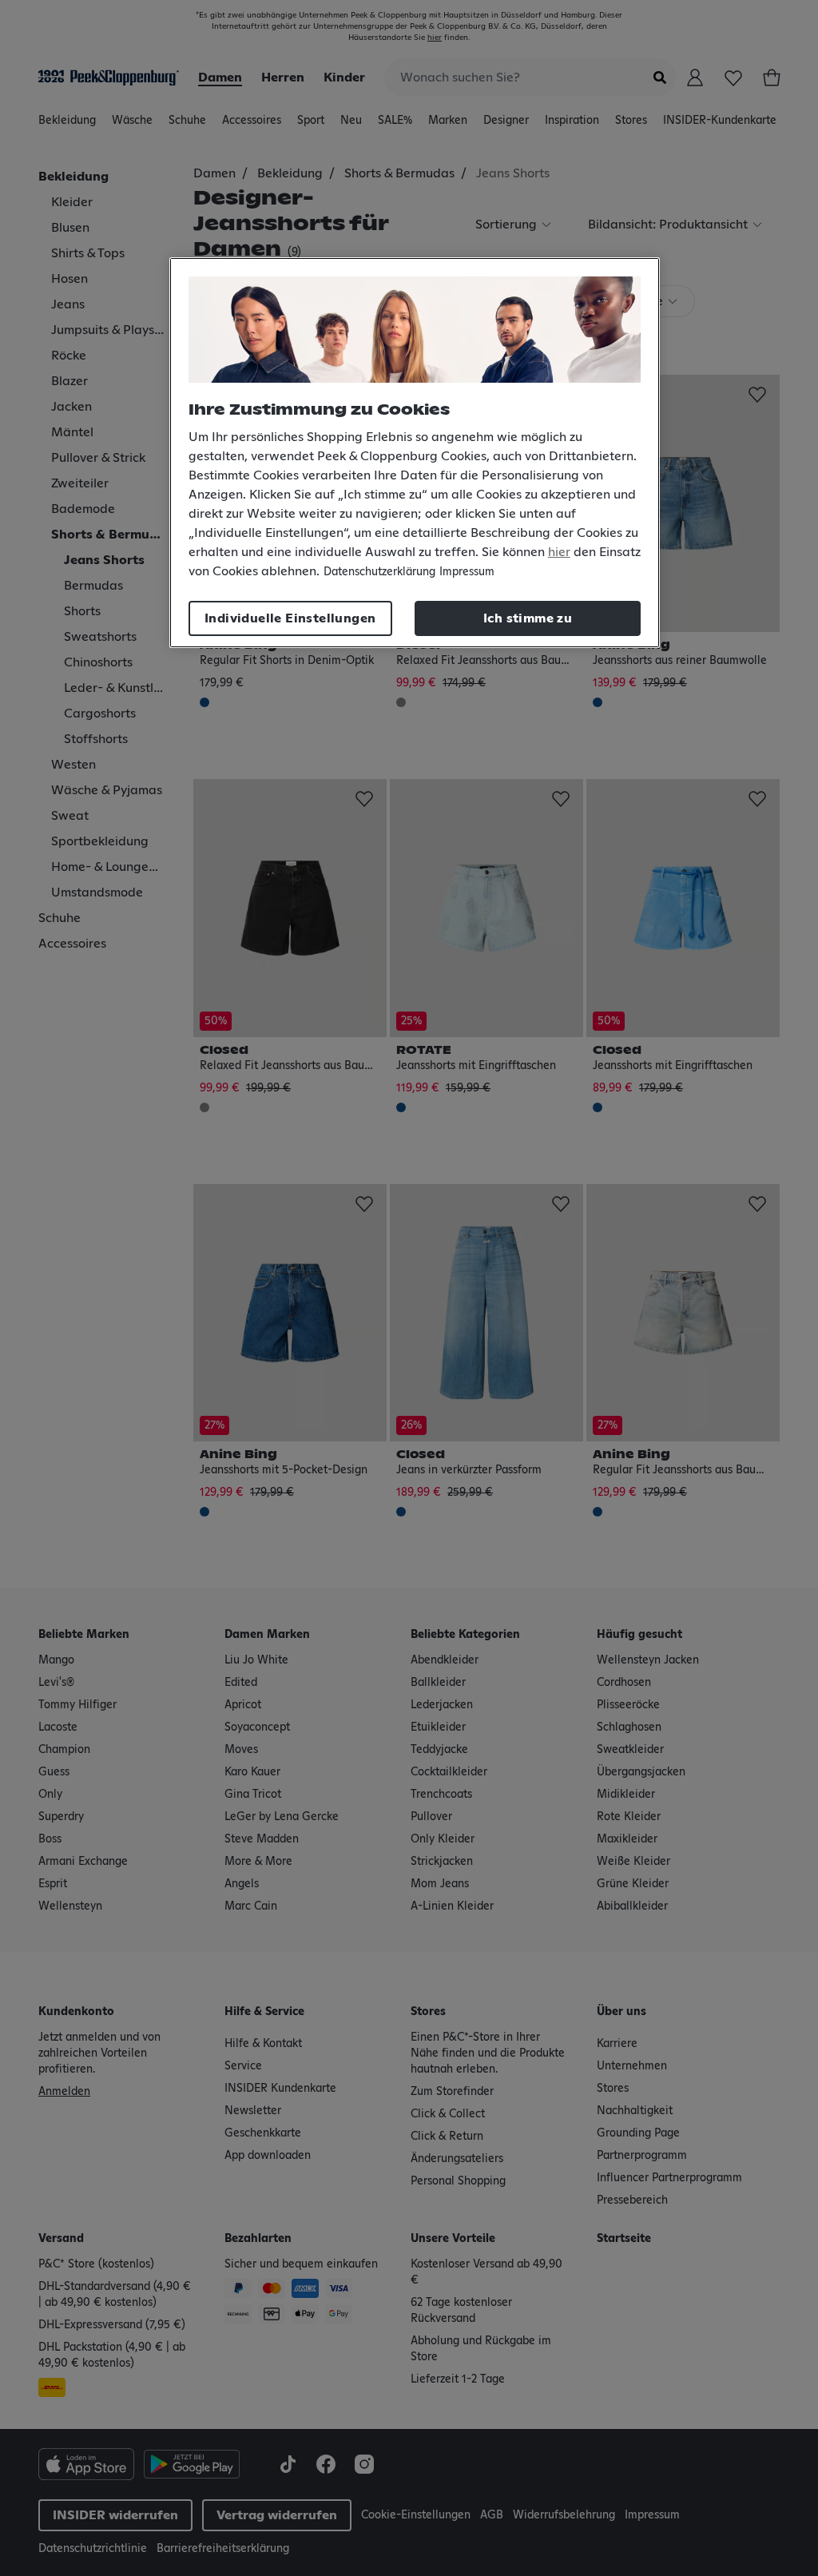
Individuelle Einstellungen (290, 618)
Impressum (467, 572)
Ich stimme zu (528, 618)
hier (559, 552)
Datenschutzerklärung (379, 572)
